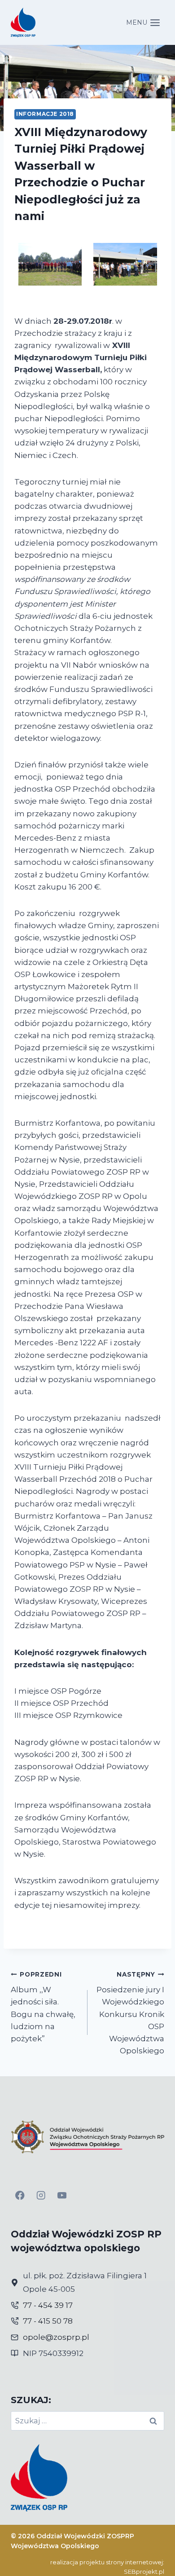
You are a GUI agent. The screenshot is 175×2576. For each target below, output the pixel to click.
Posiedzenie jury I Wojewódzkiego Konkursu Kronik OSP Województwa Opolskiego (130, 2013)
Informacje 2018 (45, 114)
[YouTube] (62, 2195)
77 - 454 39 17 (48, 2305)
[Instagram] (41, 2195)
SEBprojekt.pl (144, 2572)
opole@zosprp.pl (56, 2337)
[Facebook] (20, 2195)
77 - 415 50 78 (48, 2321)
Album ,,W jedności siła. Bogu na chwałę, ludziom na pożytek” (43, 2007)
